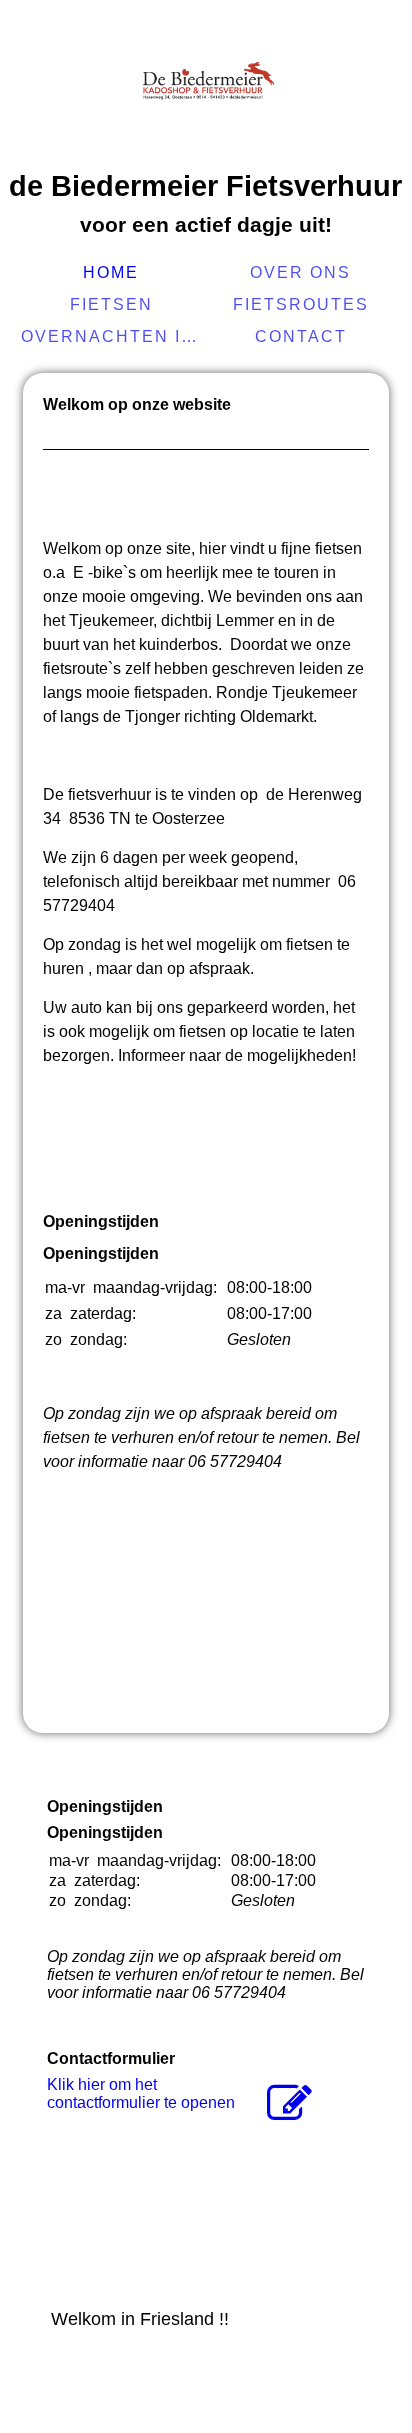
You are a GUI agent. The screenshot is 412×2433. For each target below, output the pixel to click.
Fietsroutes (301, 304)
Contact (301, 336)
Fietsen (111, 304)
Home (111, 272)
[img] (206, 85)
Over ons (300, 272)
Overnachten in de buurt (113, 336)
